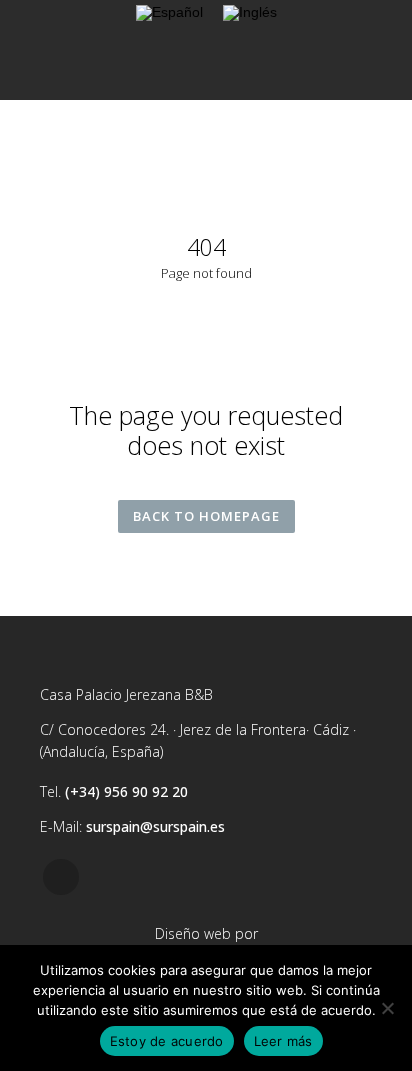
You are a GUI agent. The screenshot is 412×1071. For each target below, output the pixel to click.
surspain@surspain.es (155, 826)
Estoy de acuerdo (167, 1041)
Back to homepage (206, 516)
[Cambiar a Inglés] (250, 13)
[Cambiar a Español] (169, 13)
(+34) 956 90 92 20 (126, 791)
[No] (387, 1008)
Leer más (283, 1041)
